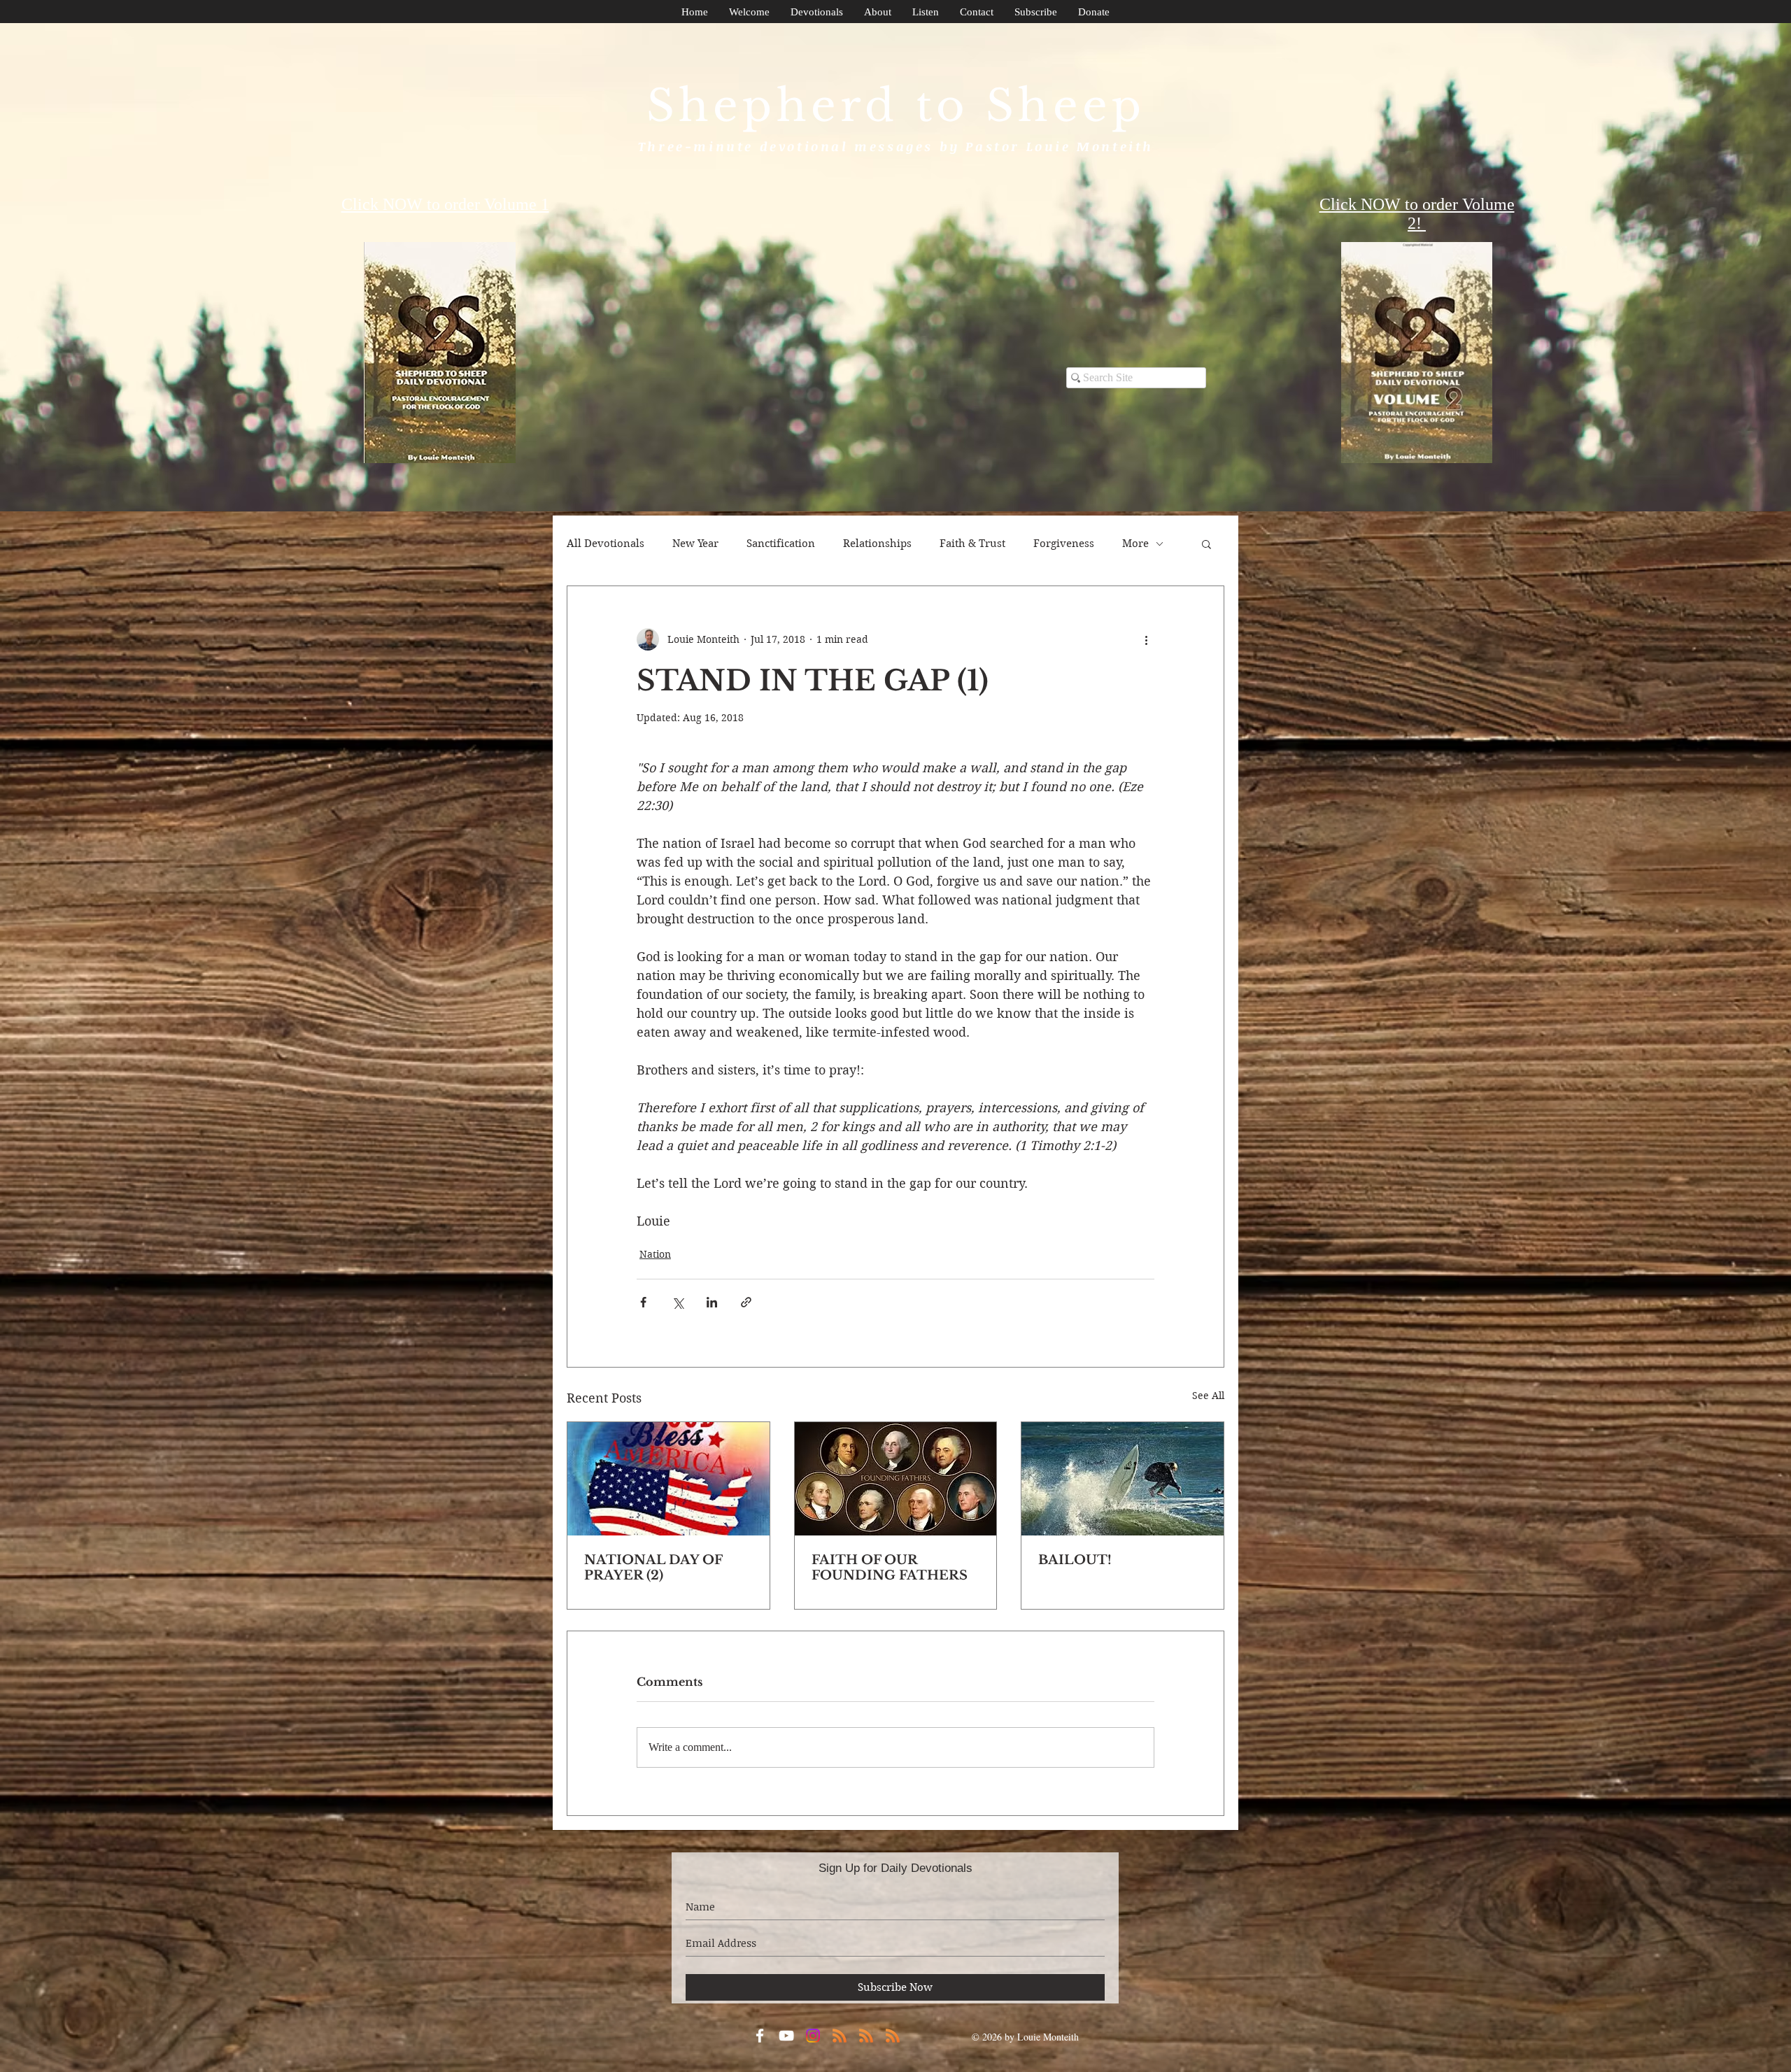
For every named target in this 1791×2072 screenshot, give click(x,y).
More (1135, 544)
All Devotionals (606, 544)
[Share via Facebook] (643, 1302)
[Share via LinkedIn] (712, 1302)
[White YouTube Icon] (786, 2036)
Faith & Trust (972, 544)
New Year (695, 544)
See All (1208, 1396)
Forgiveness (1064, 544)
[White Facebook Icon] (760, 2036)
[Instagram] (813, 2036)
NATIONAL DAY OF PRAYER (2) (653, 1568)
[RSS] (840, 2036)
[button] (1206, 544)
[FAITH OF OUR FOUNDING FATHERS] (896, 1479)
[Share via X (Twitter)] (678, 1302)
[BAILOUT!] (1123, 1479)
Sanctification (781, 544)
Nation (655, 1254)
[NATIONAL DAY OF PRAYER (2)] (668, 1479)
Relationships (877, 544)
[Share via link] (746, 1302)
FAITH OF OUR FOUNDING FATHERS (890, 1568)
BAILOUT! (1075, 1560)
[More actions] (1146, 639)
